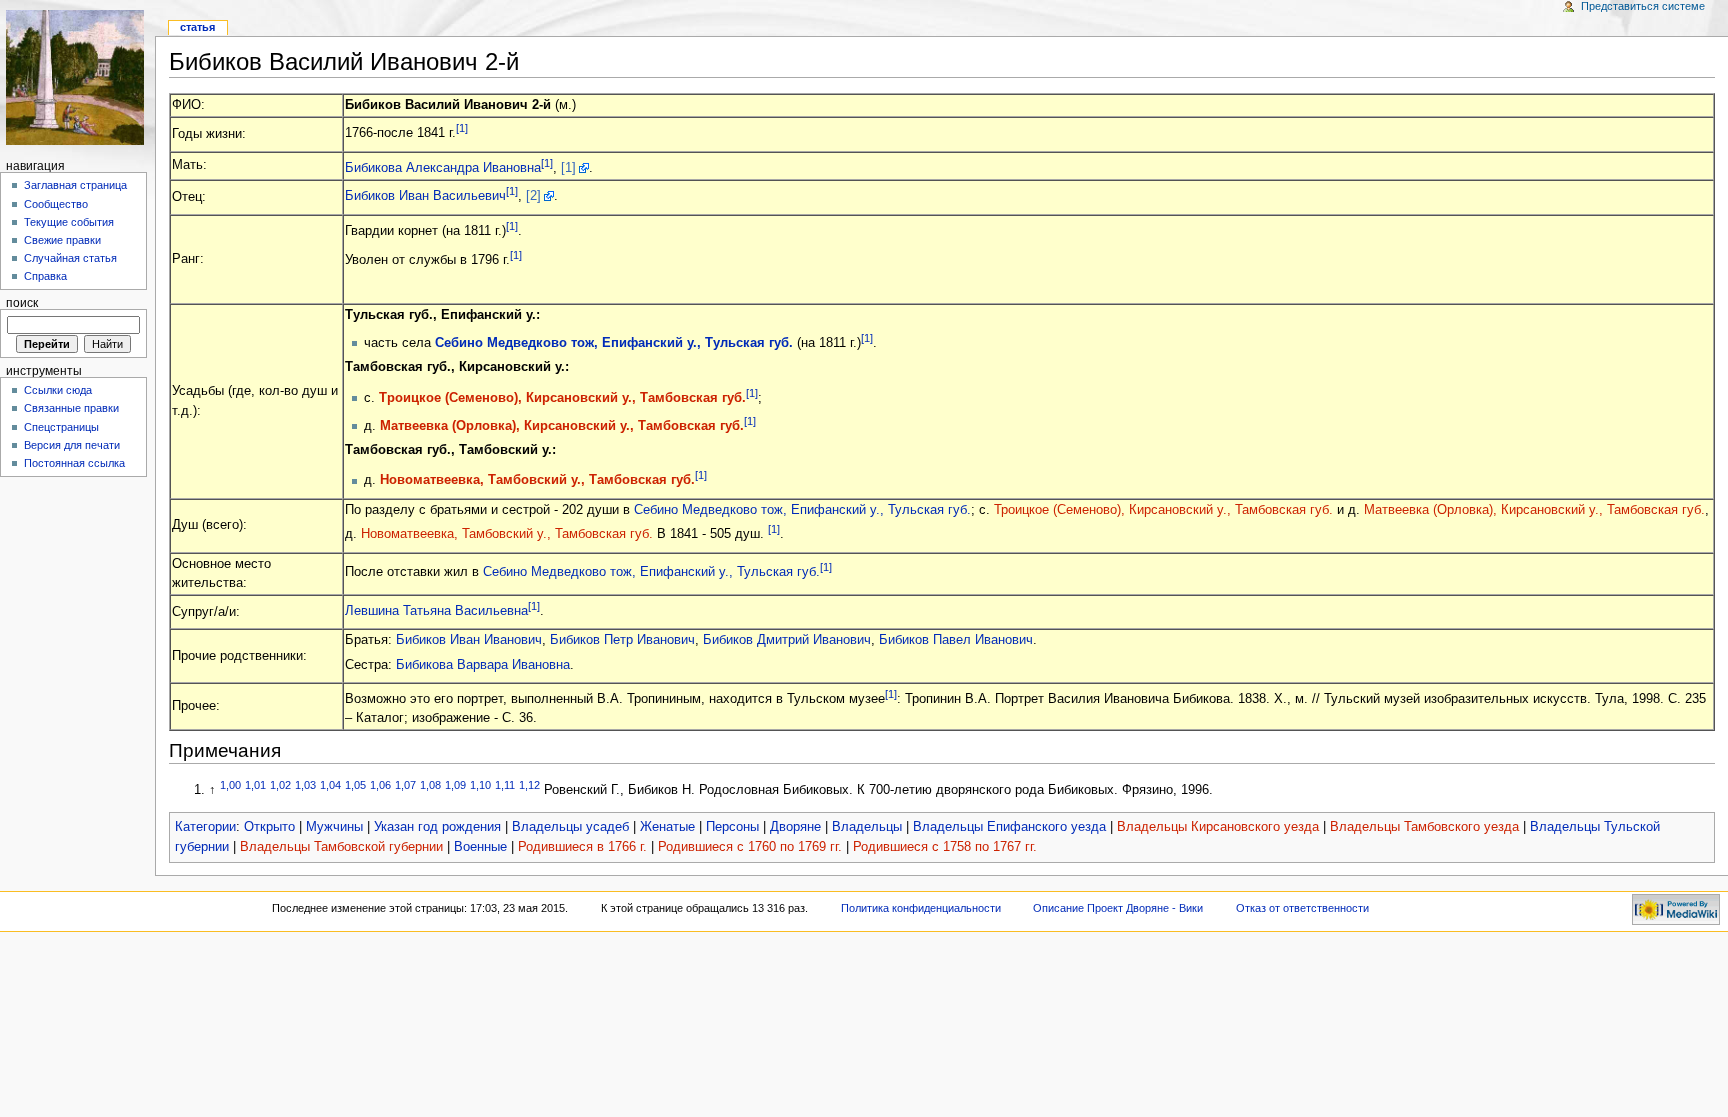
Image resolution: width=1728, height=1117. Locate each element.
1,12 (529, 785)
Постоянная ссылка (74, 463)
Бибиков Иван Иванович (469, 640)
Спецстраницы (61, 427)
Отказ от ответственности (1302, 908)
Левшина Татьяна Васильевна (436, 611)
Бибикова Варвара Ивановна (483, 665)
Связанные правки (71, 408)
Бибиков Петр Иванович (622, 640)
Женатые (667, 827)
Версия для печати (72, 445)
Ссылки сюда (58, 390)
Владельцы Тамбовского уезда (1424, 827)
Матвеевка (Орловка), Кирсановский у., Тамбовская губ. (562, 426)
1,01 (255, 785)
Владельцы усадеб (570, 827)
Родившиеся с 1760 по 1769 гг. (750, 847)
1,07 (405, 785)
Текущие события (69, 222)
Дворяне (795, 827)
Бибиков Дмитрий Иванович (787, 640)
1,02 (280, 785)
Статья (197, 27)
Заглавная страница (75, 185)
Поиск (22, 303)
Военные (480, 847)
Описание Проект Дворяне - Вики (1118, 908)
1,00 (230, 785)
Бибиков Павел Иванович (956, 640)
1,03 (305, 785)
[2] (533, 196)
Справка (45, 276)
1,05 (355, 785)
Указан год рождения (437, 827)
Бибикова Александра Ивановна (443, 168)
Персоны (732, 827)
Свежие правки (62, 240)
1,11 (505, 785)
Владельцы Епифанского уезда (1009, 827)
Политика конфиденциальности (921, 908)
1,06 (380, 785)
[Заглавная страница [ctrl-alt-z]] (77, 77)
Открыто (269, 827)
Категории (205, 827)
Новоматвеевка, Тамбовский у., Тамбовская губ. (537, 481)
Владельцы (867, 827)
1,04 (330, 785)
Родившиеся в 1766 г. (582, 847)
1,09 (455, 785)
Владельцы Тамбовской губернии (341, 847)
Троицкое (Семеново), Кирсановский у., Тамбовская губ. (562, 398)
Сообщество (56, 204)
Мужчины (334, 827)
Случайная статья (70, 258)
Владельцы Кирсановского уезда (1218, 827)
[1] (462, 128)
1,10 (480, 785)
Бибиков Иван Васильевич (425, 196)
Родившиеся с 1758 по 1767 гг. (945, 847)
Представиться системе (1643, 6)
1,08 (430, 785)
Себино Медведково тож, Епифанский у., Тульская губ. (614, 343)
